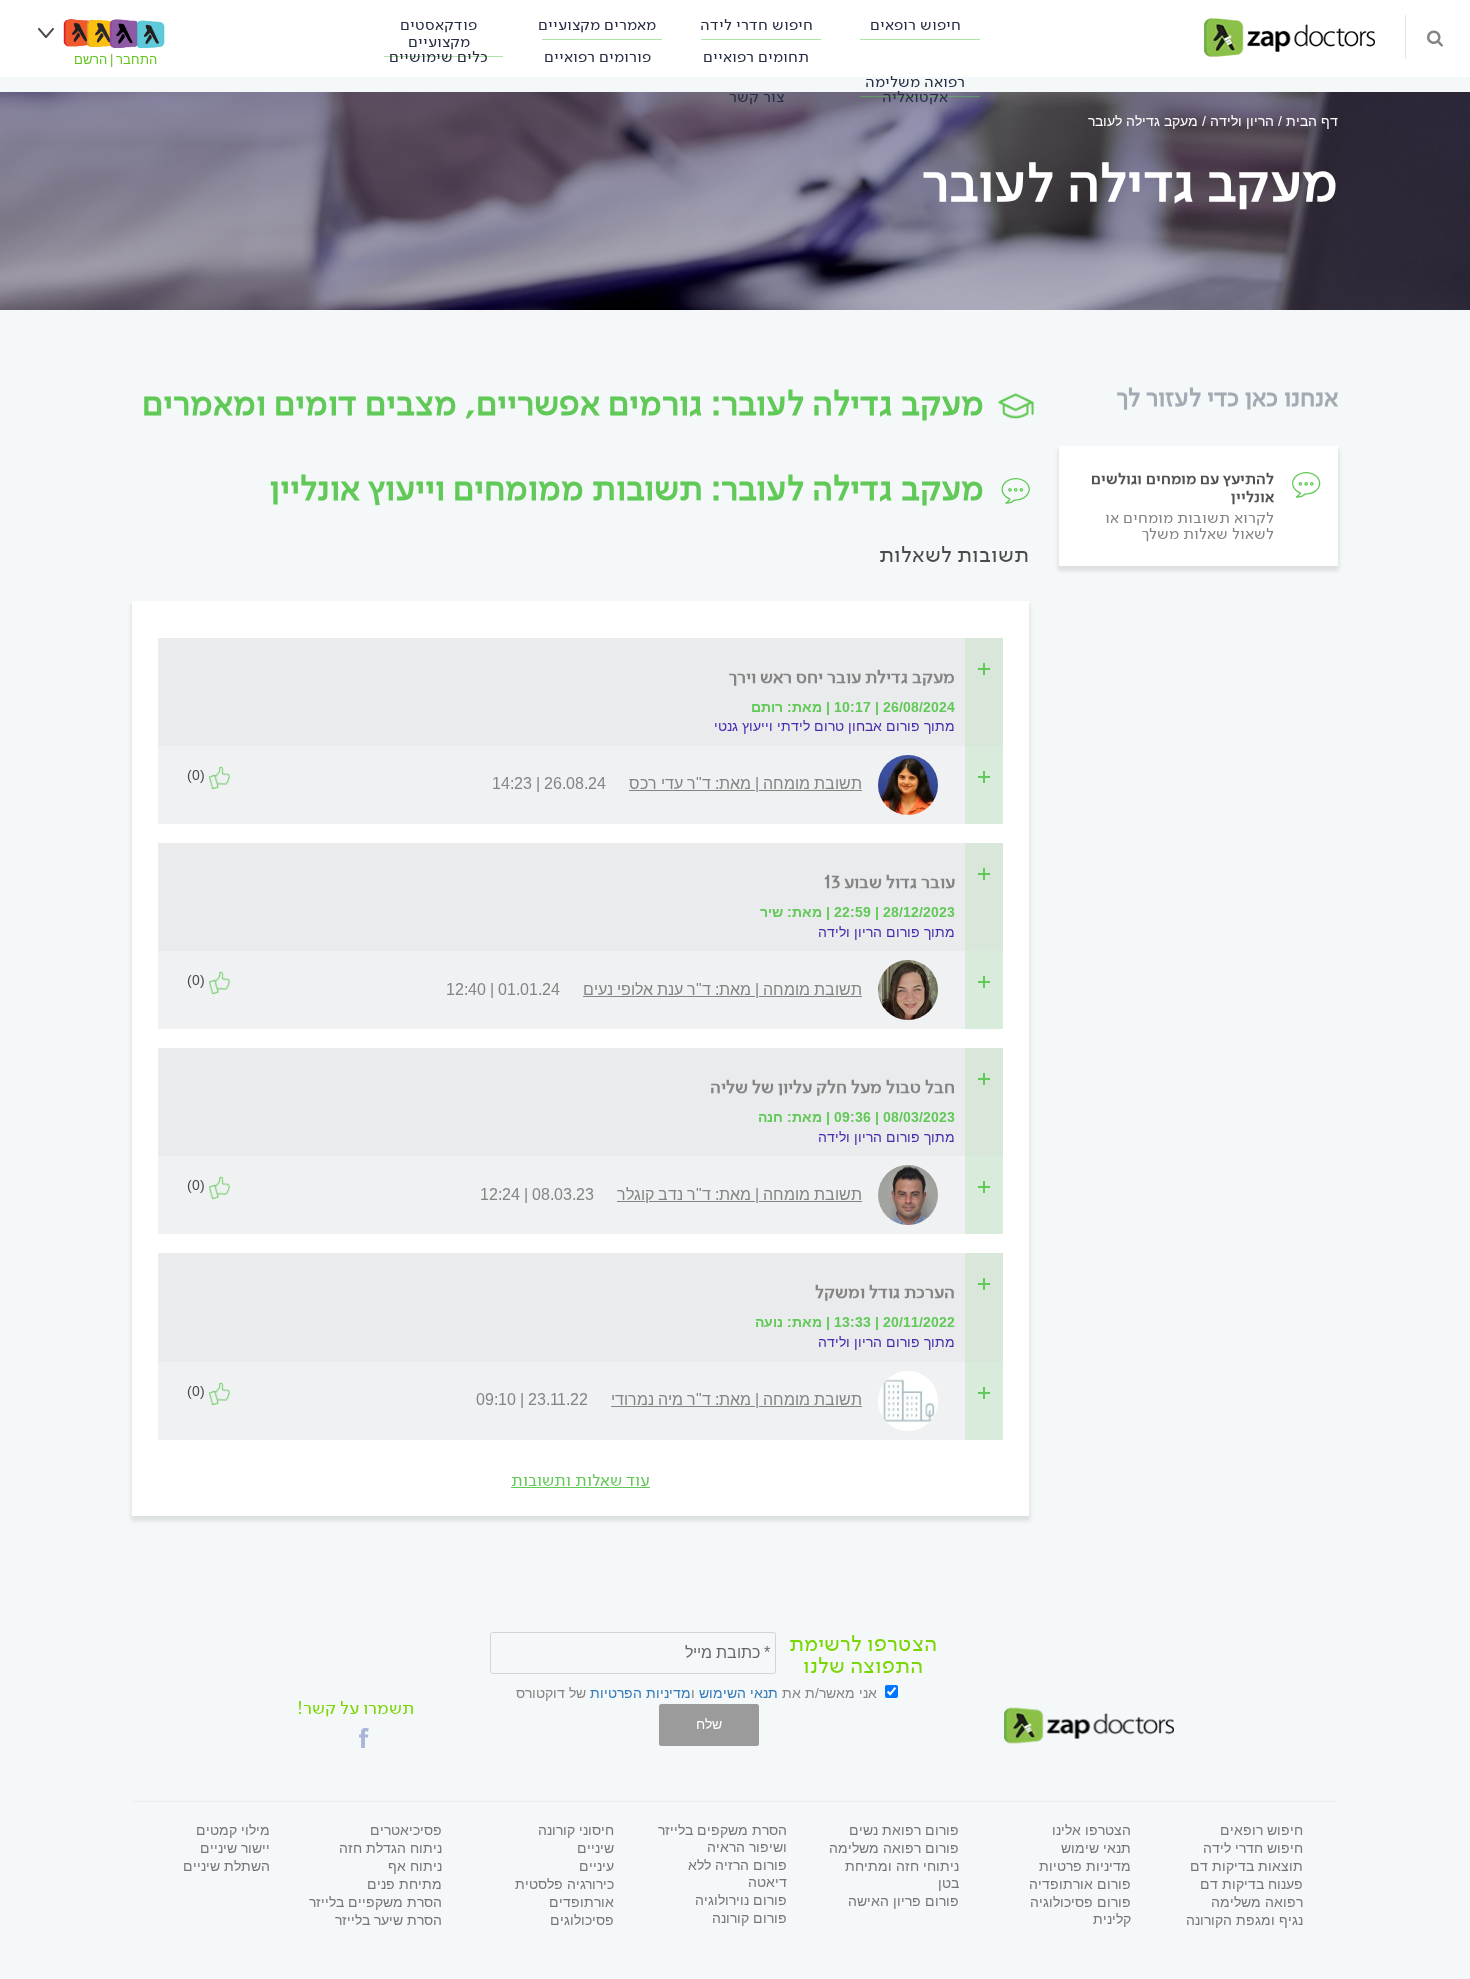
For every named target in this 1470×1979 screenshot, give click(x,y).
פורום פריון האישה (903, 1901)
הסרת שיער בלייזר (388, 1920)
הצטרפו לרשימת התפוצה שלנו (863, 1655)
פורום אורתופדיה (1080, 1884)
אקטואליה (915, 96)
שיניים (595, 1848)
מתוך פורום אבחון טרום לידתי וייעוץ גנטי (834, 726)
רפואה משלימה (1257, 1902)
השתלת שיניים (226, 1866)
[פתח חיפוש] (1435, 37)
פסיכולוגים (582, 1920)
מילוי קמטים (233, 1830)
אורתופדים (581, 1902)
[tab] (586, 677)
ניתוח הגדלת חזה (390, 1848)
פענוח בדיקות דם (1251, 1884)
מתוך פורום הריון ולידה (886, 932)
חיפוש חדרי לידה (756, 24)
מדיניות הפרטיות (640, 1693)
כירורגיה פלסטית (564, 1884)
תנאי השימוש (738, 1693)
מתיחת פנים (404, 1884)
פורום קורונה (749, 1918)
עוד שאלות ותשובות (580, 1480)
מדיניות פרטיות (1085, 1866)
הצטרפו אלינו (1091, 1830)
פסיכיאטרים (406, 1830)
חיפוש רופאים (915, 24)
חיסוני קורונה (576, 1830)
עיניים (596, 1866)
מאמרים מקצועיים (597, 24)
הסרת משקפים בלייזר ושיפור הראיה (722, 1838)
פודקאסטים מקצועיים (438, 33)
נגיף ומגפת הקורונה (1244, 1920)
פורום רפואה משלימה (894, 1848)
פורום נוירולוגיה (741, 1900)
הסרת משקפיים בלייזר (375, 1902)
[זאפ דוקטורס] (1289, 36)
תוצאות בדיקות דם (1246, 1866)
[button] (364, 1738)
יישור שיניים (235, 1848)
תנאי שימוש (1096, 1848)
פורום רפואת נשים (904, 1830)
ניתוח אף (415, 1866)
